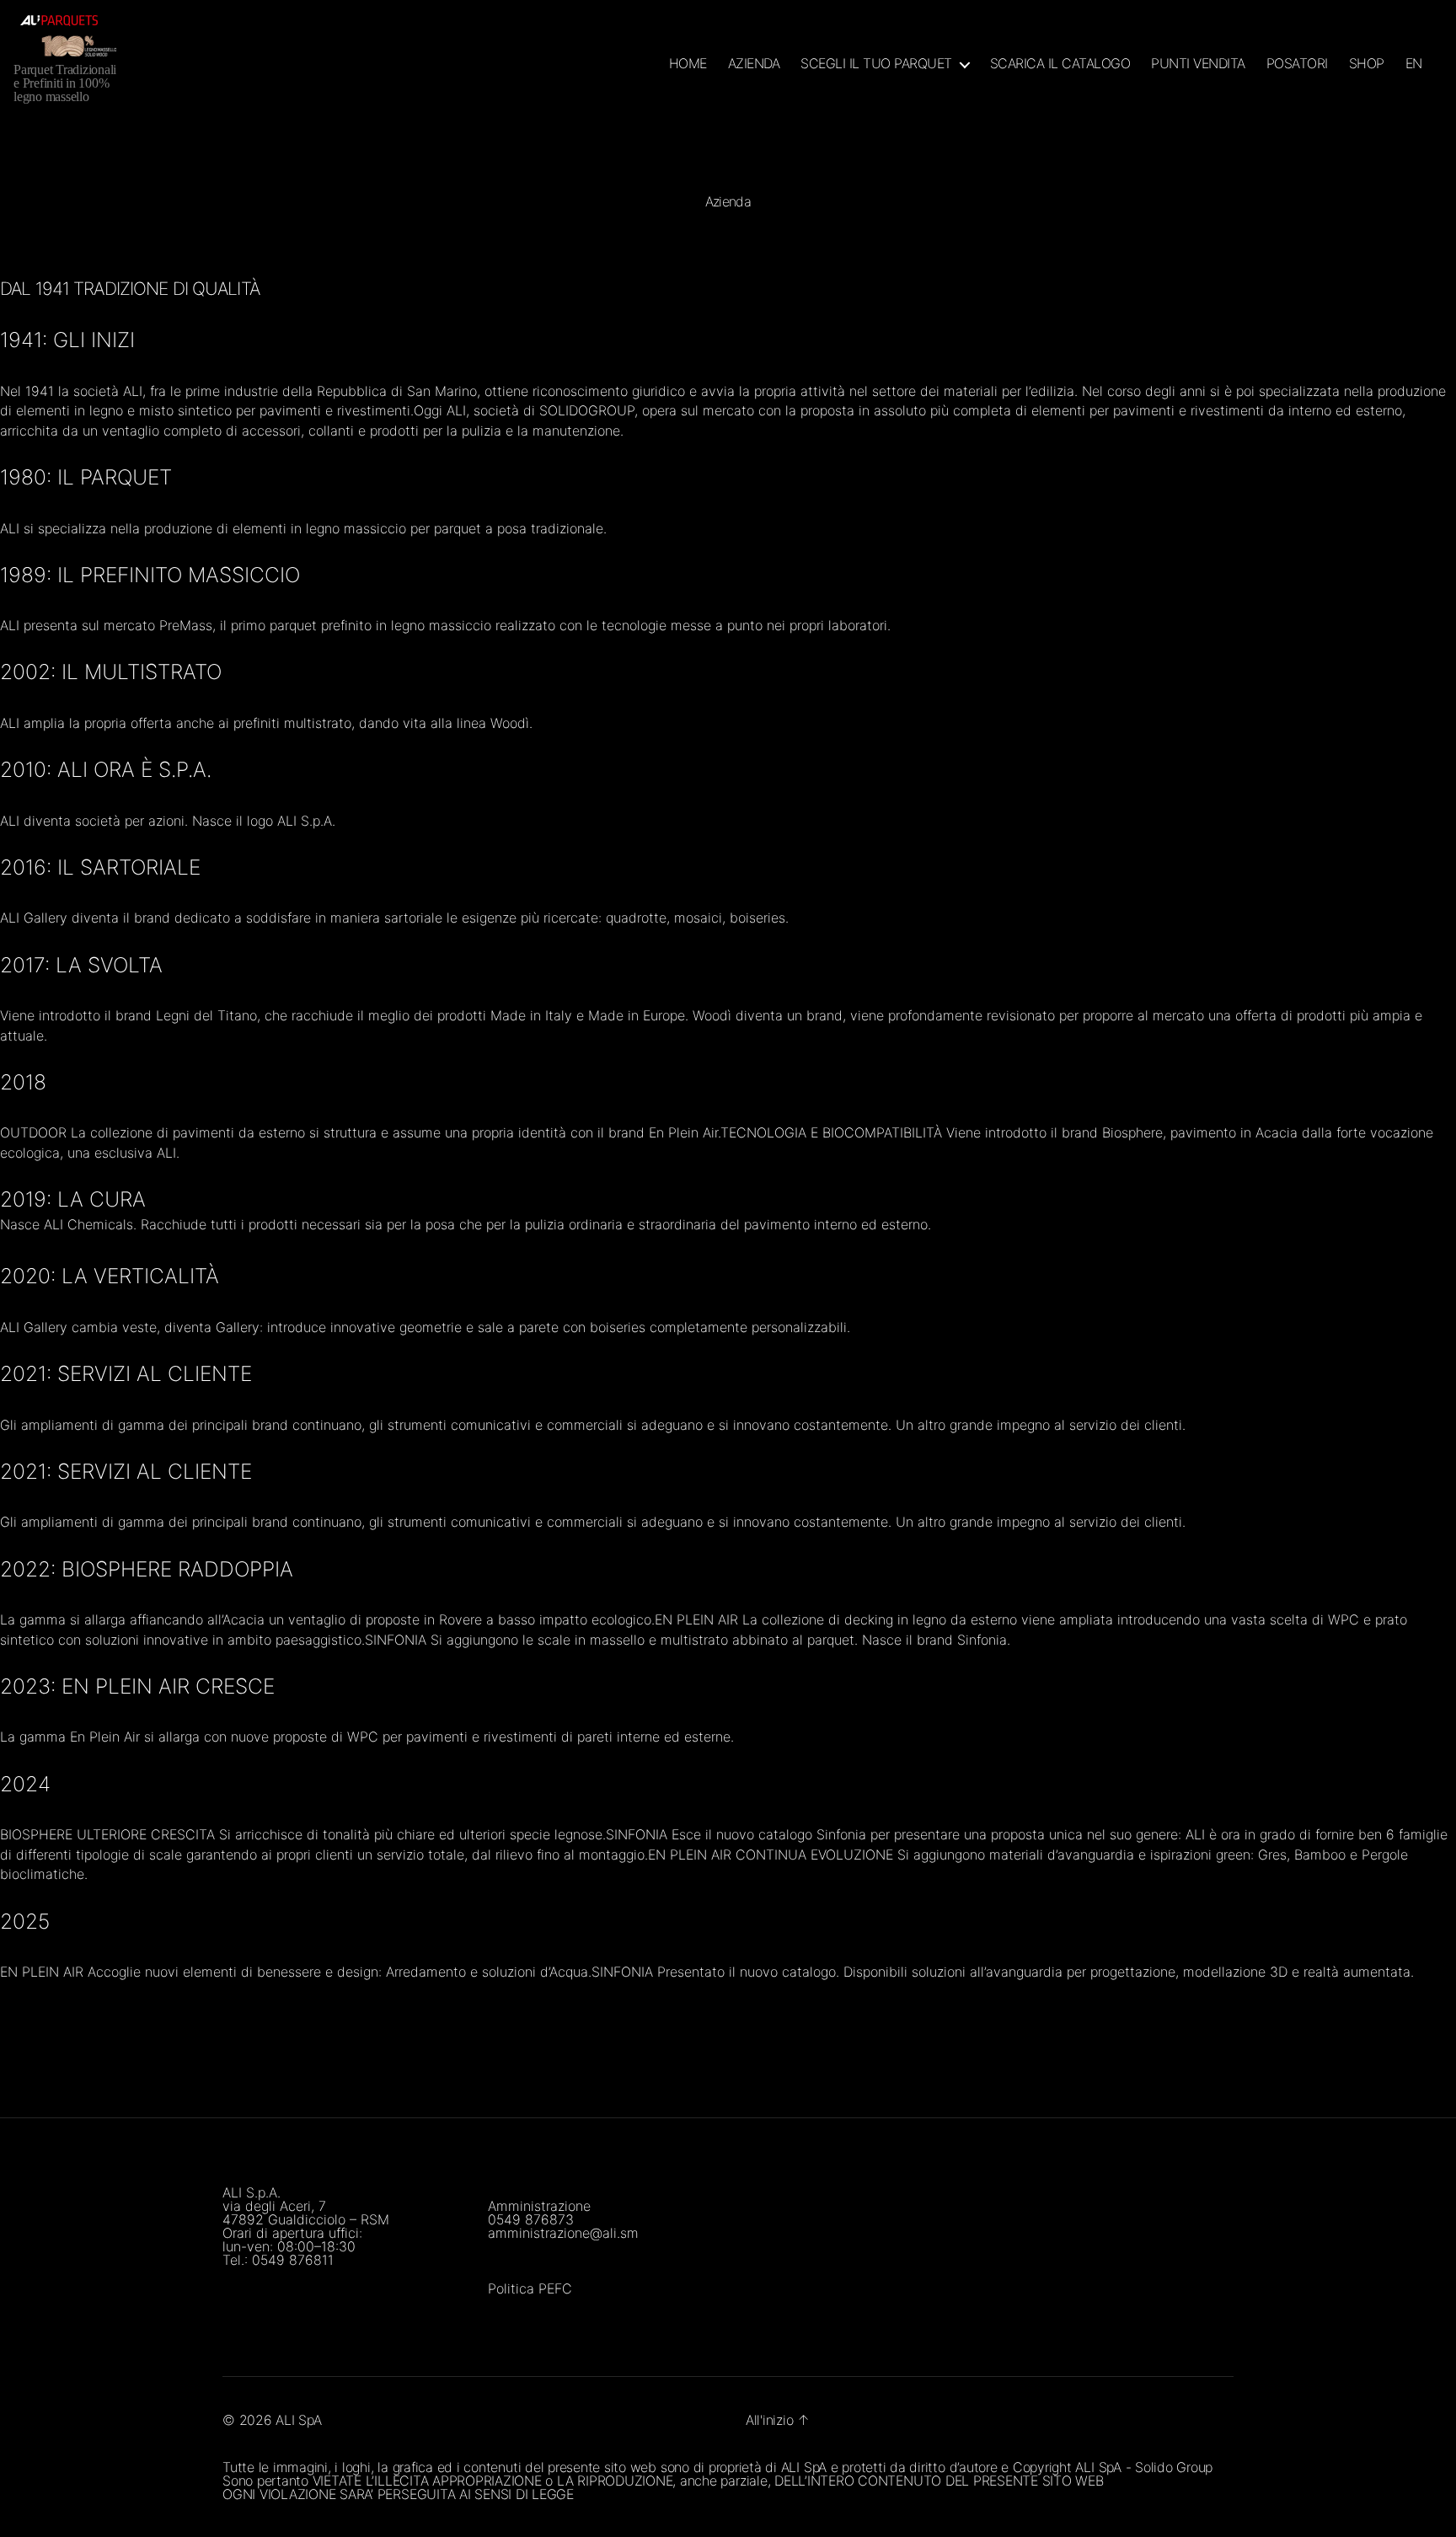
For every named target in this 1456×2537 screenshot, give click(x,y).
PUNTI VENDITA (1198, 64)
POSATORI (1297, 64)
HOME (688, 64)
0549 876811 (293, 2260)
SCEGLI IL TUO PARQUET (876, 64)
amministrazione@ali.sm (563, 2233)
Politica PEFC (530, 2288)
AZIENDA (754, 64)
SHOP (1367, 64)
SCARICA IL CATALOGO (1060, 64)
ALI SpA (298, 2420)
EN (1414, 64)
